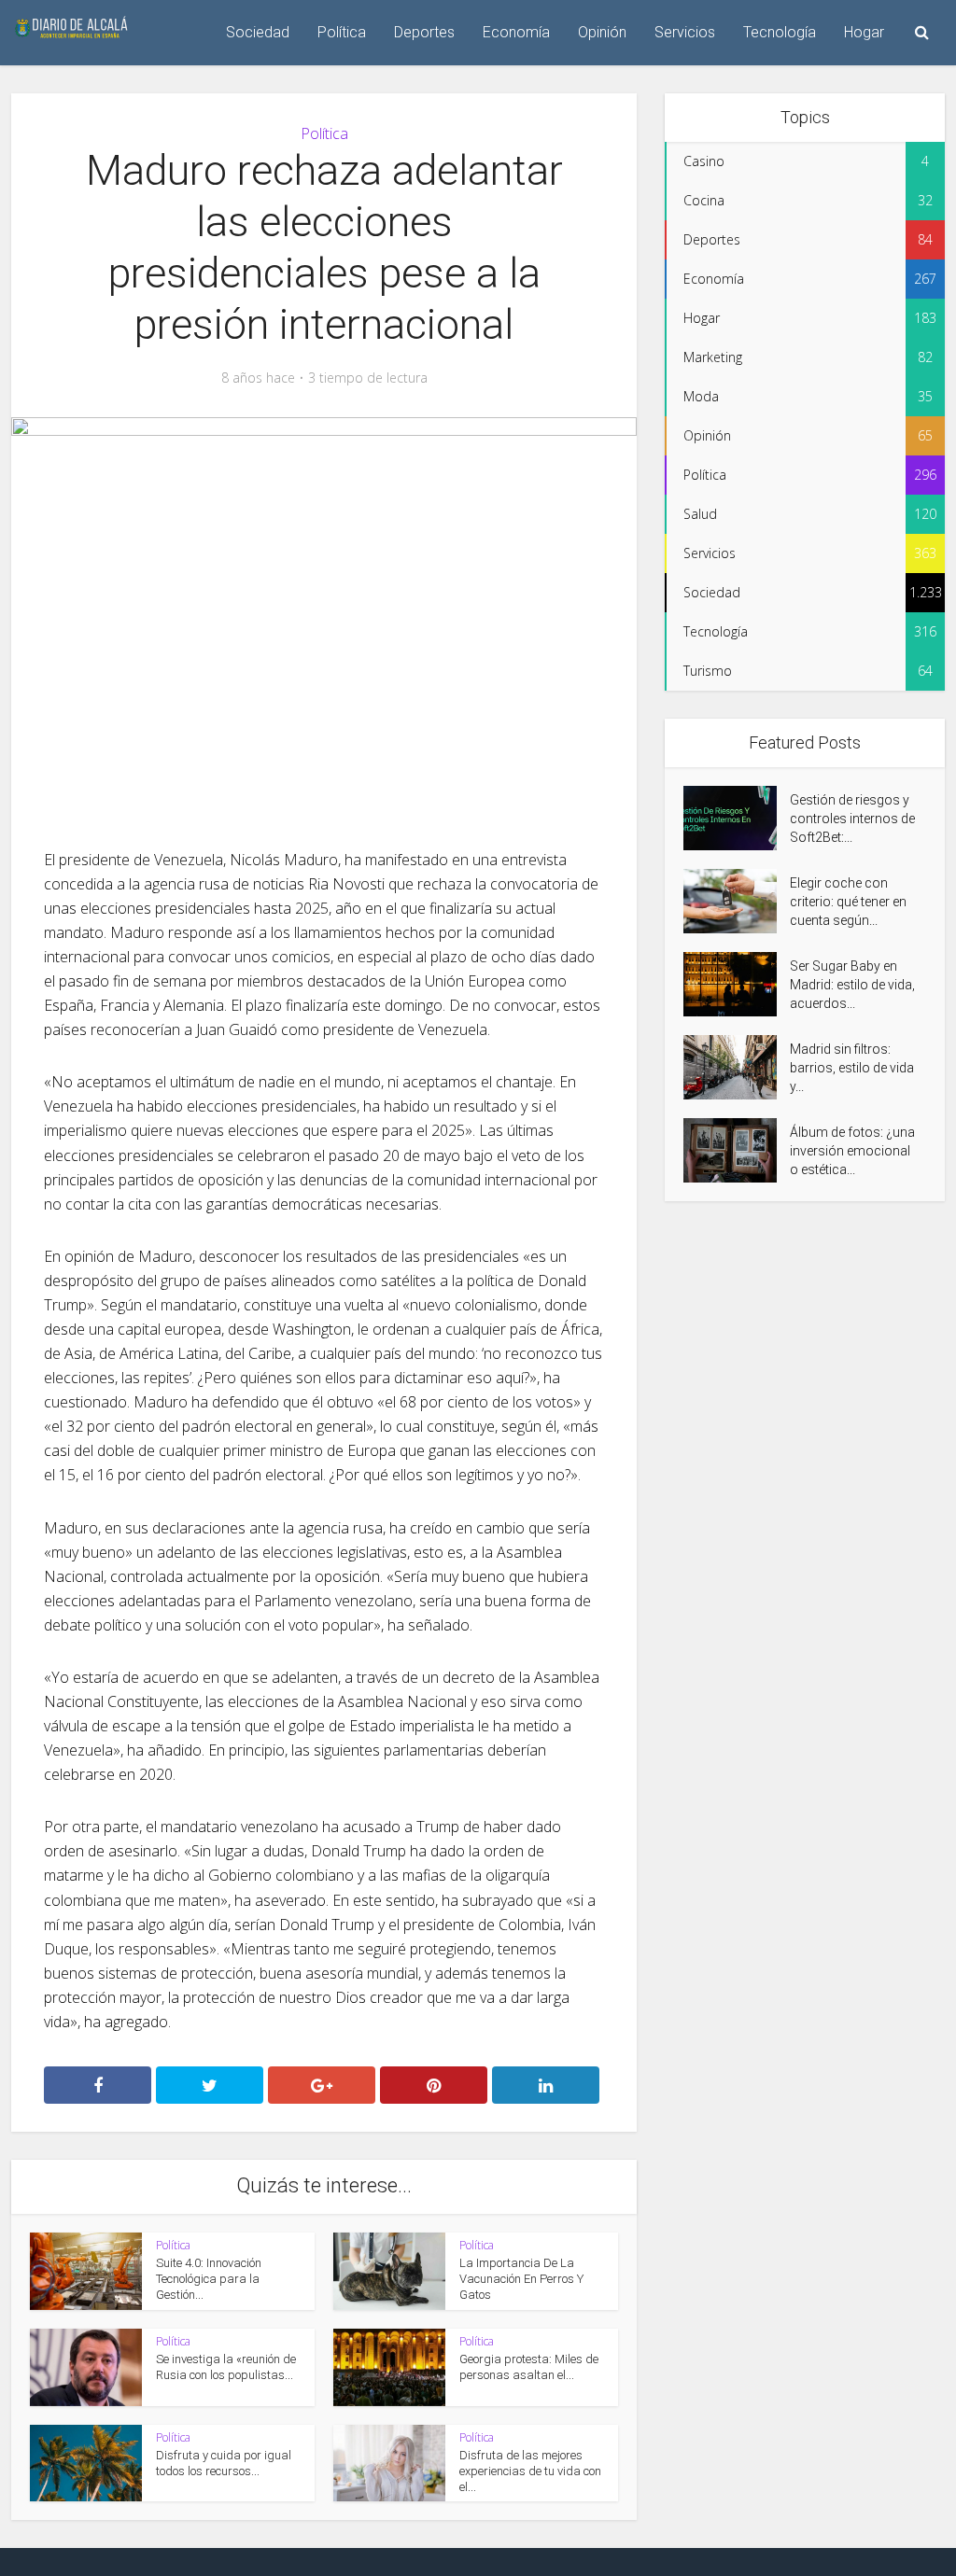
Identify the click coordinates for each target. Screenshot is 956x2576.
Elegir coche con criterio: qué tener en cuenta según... (848, 902)
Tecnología (780, 32)
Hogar (864, 32)
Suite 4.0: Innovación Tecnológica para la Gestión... (209, 2279)
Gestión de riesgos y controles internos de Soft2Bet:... (852, 819)
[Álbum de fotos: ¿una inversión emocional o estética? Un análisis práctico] (737, 1150)
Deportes (424, 32)
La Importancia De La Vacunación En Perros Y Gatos (521, 2279)
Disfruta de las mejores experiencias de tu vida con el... (530, 2471)
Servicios (685, 32)
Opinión (602, 32)
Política (342, 32)
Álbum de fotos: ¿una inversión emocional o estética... (852, 1151)
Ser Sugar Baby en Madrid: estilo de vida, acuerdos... (852, 985)
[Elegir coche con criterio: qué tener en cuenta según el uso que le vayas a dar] (737, 901)
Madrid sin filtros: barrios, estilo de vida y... (852, 1068)
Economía (516, 32)
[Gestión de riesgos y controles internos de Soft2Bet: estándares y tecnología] (737, 818)
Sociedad (258, 32)
